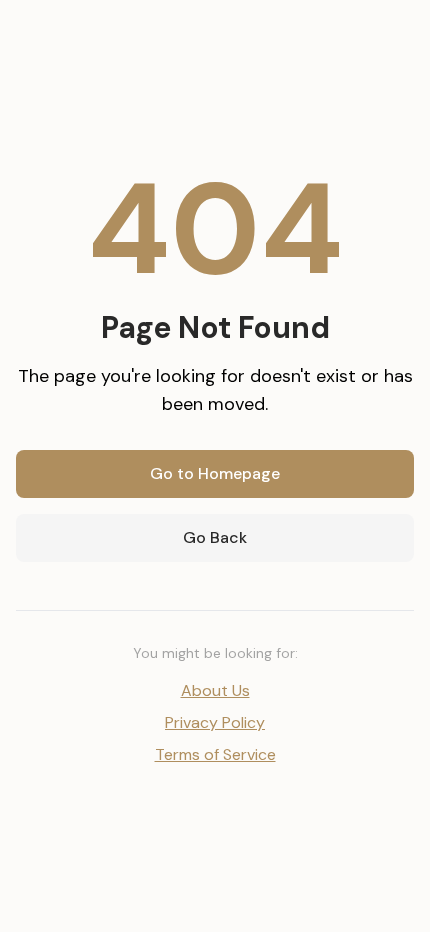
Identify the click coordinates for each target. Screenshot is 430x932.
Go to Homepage (215, 473)
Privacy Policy (215, 722)
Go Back (215, 537)
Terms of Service (215, 754)
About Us (215, 690)
